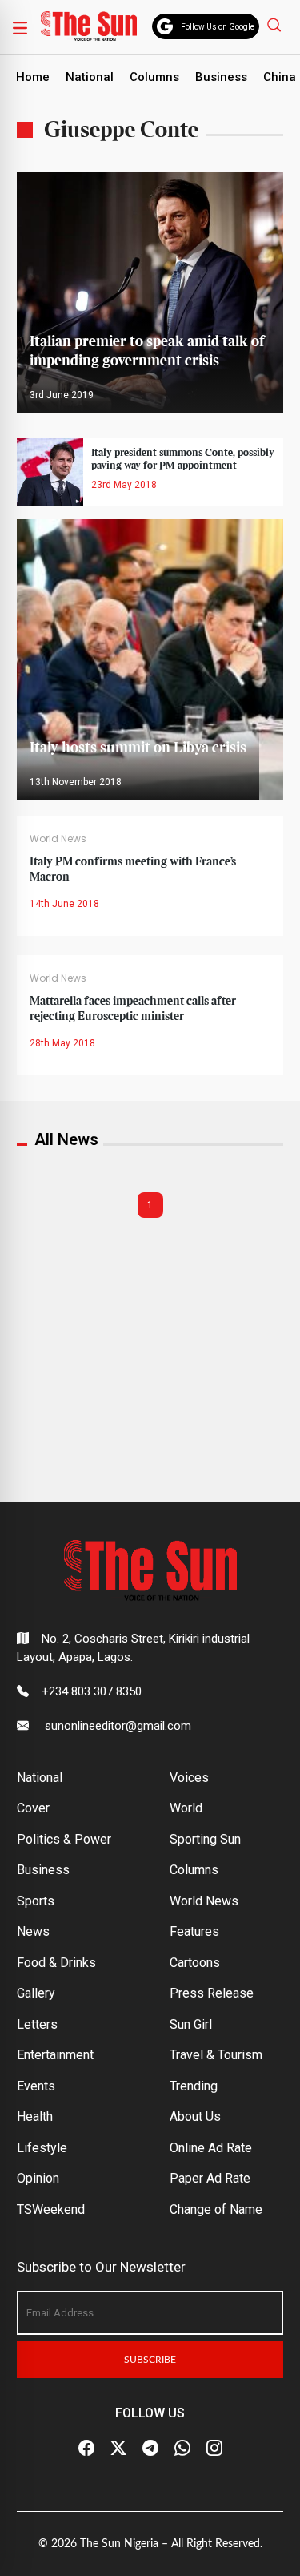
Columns (154, 77)
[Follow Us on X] (118, 2448)
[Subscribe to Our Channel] (150, 2448)
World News (58, 839)
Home (33, 77)
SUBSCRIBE (150, 2360)
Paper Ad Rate (210, 2178)
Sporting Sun (205, 1839)
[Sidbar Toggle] (20, 27)
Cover (33, 1808)
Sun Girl (191, 2024)
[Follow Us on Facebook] (86, 2448)
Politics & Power (64, 1839)
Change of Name (216, 2209)
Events (36, 2086)
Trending (194, 2086)
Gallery (36, 1993)
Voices (189, 1778)
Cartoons (195, 1963)
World (186, 1808)
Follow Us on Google (218, 27)
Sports (36, 1901)
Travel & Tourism (216, 2055)
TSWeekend (51, 2209)
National (90, 77)
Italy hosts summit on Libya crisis (138, 748)
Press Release (212, 1993)
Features (194, 1931)
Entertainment (55, 2055)
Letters (37, 2024)
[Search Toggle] (276, 24)
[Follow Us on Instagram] (214, 2448)
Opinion (38, 2178)
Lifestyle (42, 2148)
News (33, 1931)
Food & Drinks (56, 1963)
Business (221, 77)
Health (35, 2116)
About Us (195, 2116)
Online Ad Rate (211, 2148)
